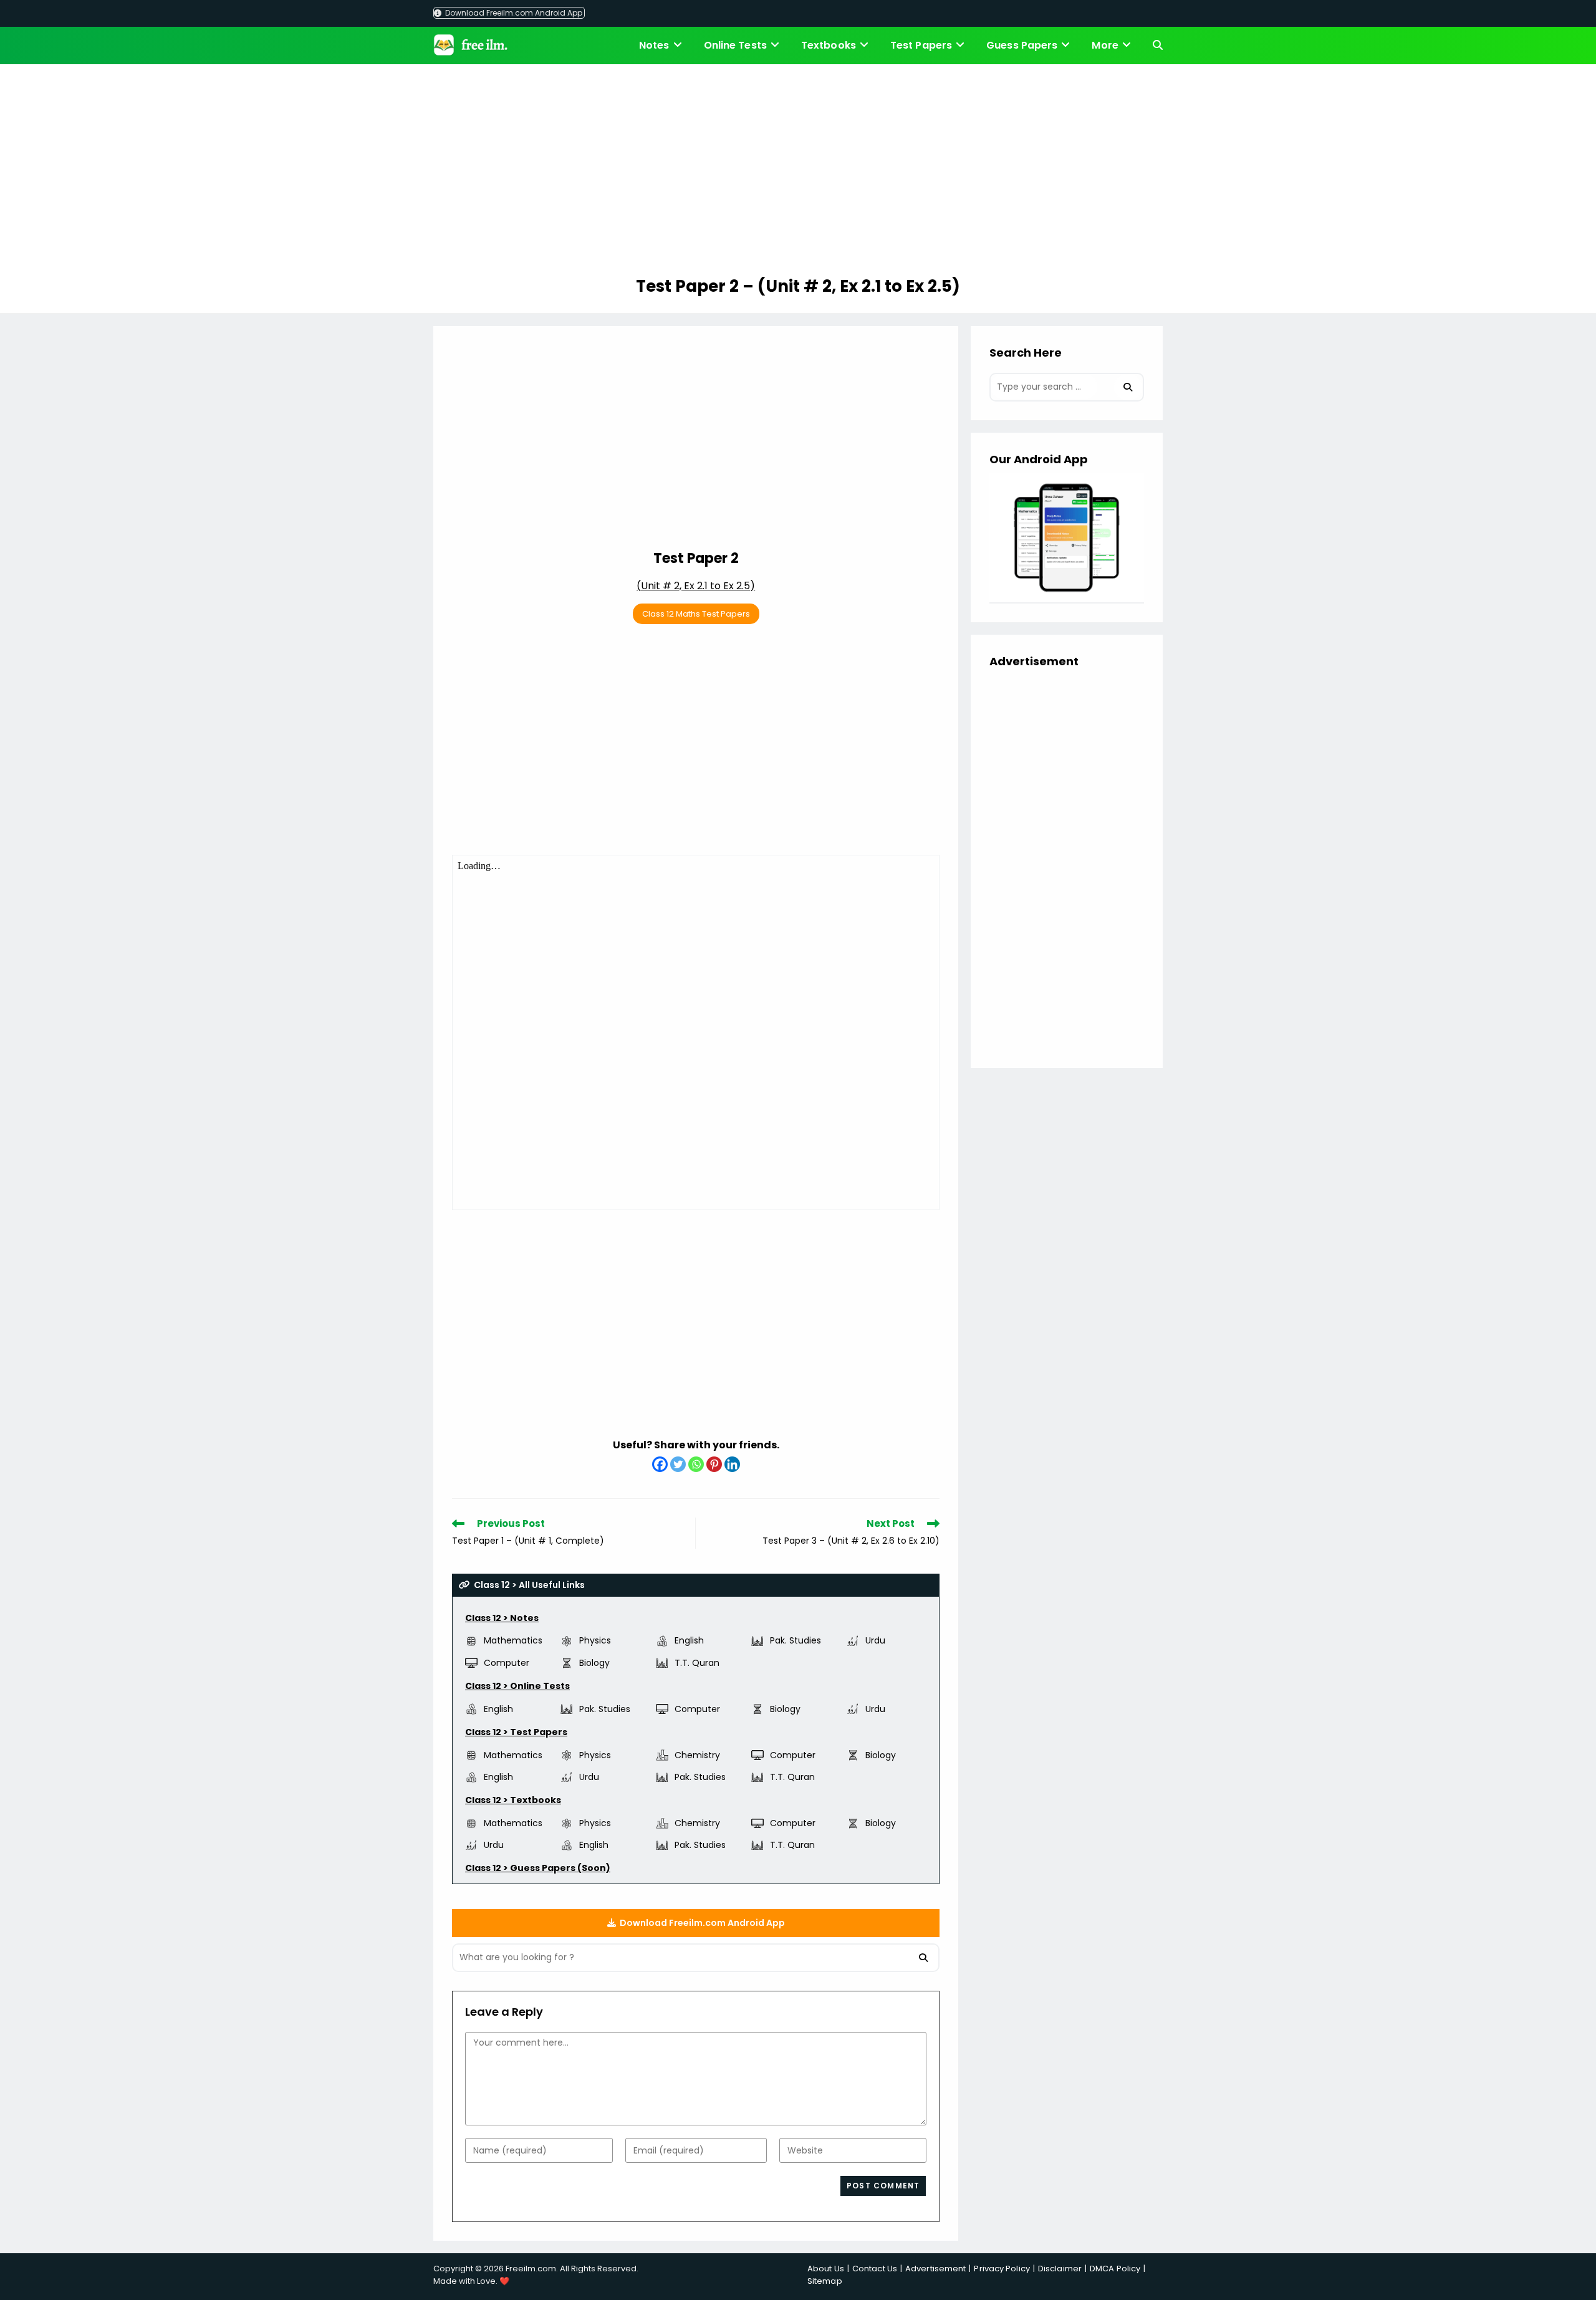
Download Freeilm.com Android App (513, 13)
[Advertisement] (798, 172)
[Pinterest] (714, 1464)
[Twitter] (678, 1464)
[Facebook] (660, 1464)
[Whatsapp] (696, 1464)
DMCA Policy (1115, 2269)
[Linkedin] (732, 1464)
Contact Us (875, 2269)
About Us (826, 2269)
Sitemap (825, 2281)
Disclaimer (1060, 2269)
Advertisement (935, 2269)
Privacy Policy (1002, 2269)
